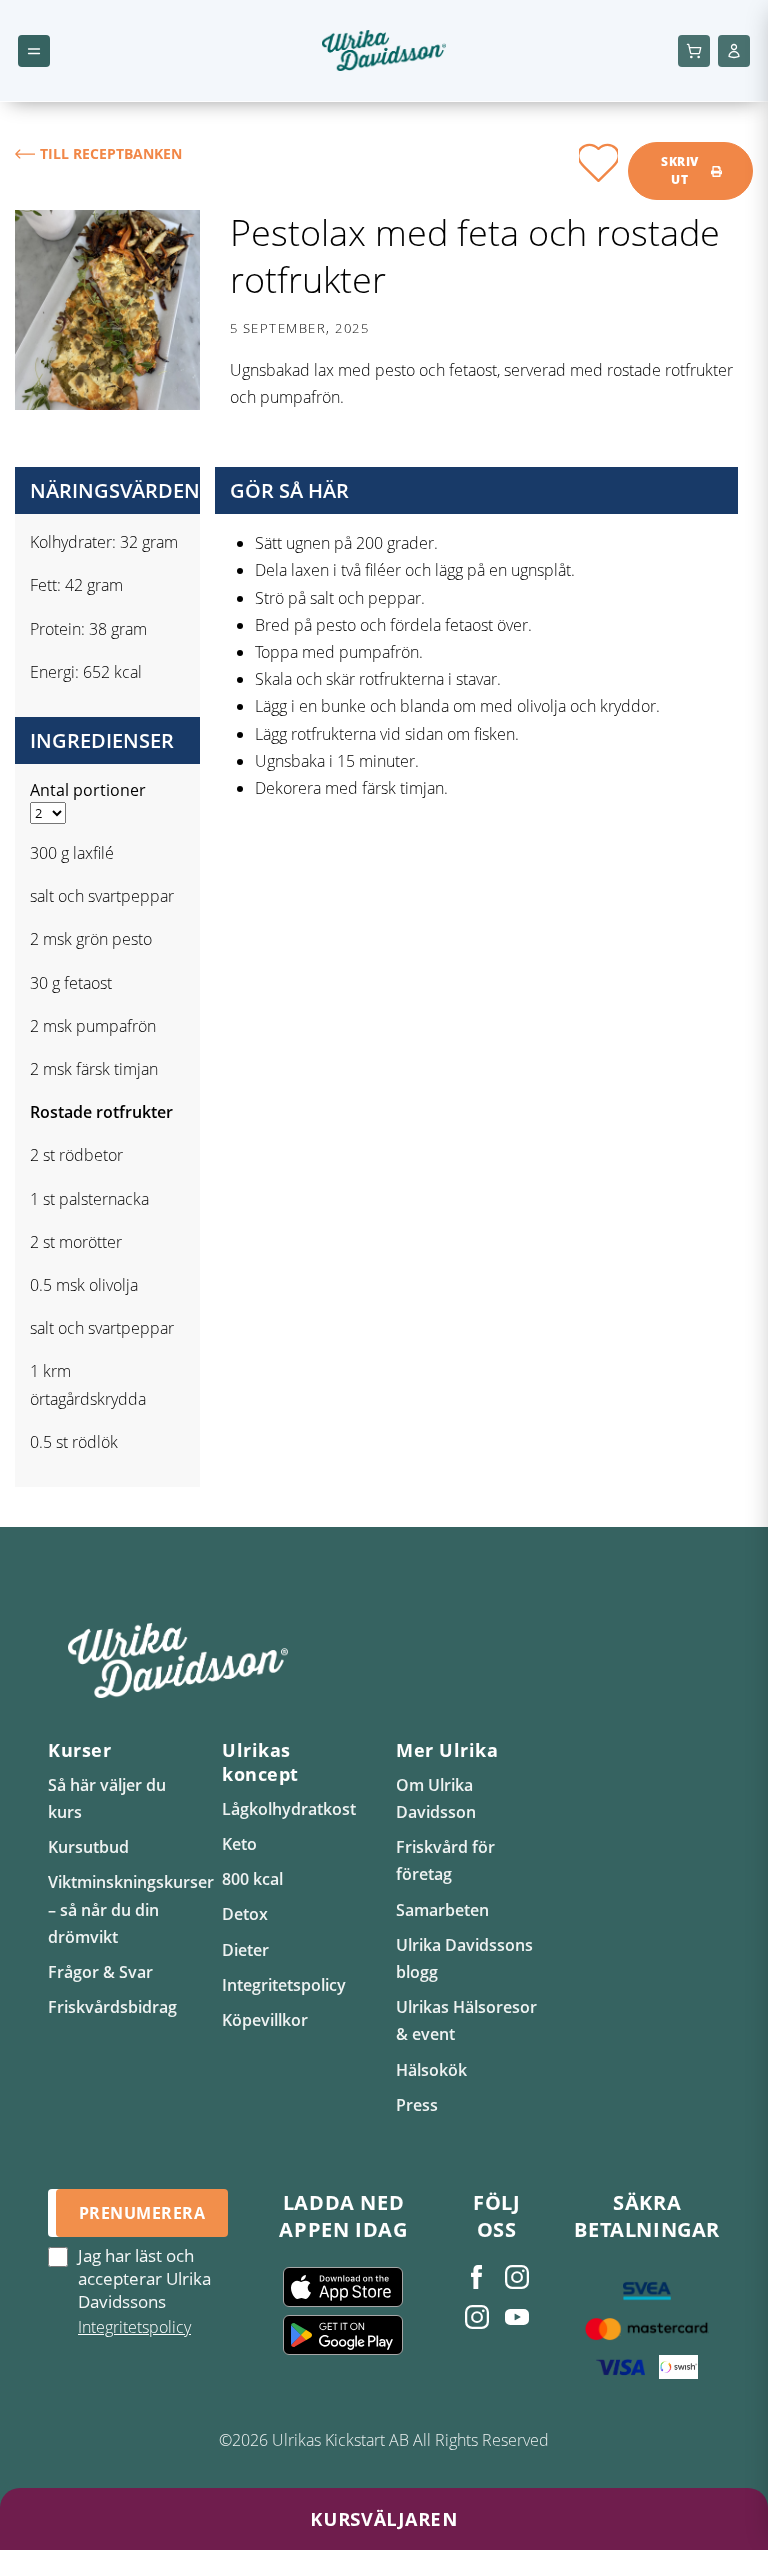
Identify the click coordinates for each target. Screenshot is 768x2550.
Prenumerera (142, 2213)
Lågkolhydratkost (289, 1809)
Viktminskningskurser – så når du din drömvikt (131, 1909)
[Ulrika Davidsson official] (517, 2277)
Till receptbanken (111, 153)
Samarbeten (442, 1910)
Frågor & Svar (100, 1972)
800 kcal (252, 1879)
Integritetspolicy (284, 1985)
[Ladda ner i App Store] (343, 2287)
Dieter (245, 1950)
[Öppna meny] (34, 51)
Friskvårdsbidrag (112, 2007)
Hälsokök (431, 2070)
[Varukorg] (694, 51)
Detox (245, 1914)
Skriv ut (679, 170)
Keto (239, 1844)
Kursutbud (88, 1847)
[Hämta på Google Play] (343, 2335)
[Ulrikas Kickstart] (477, 2317)
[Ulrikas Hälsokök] (517, 2317)
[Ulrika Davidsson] (477, 2277)
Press (417, 2105)
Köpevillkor (265, 2020)
